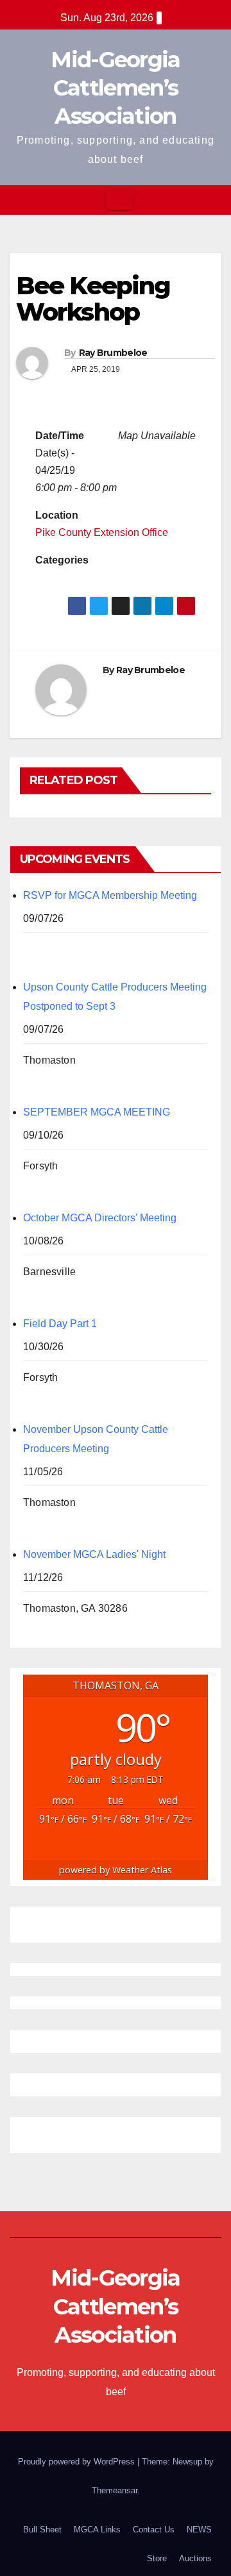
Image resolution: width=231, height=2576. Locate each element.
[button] (212, 200)
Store (157, 2558)
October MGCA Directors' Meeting (100, 1218)
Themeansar (115, 2490)
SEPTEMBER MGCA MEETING (97, 1112)
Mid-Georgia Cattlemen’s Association (115, 88)
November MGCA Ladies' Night (94, 1554)
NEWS (199, 2530)
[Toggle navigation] (119, 200)
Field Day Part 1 (60, 1324)
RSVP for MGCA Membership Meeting (110, 895)
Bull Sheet (42, 2530)
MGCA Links (97, 2530)
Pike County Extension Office (102, 532)
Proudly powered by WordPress (78, 2462)
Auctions (195, 2558)
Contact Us (154, 2530)
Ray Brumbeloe (113, 353)
